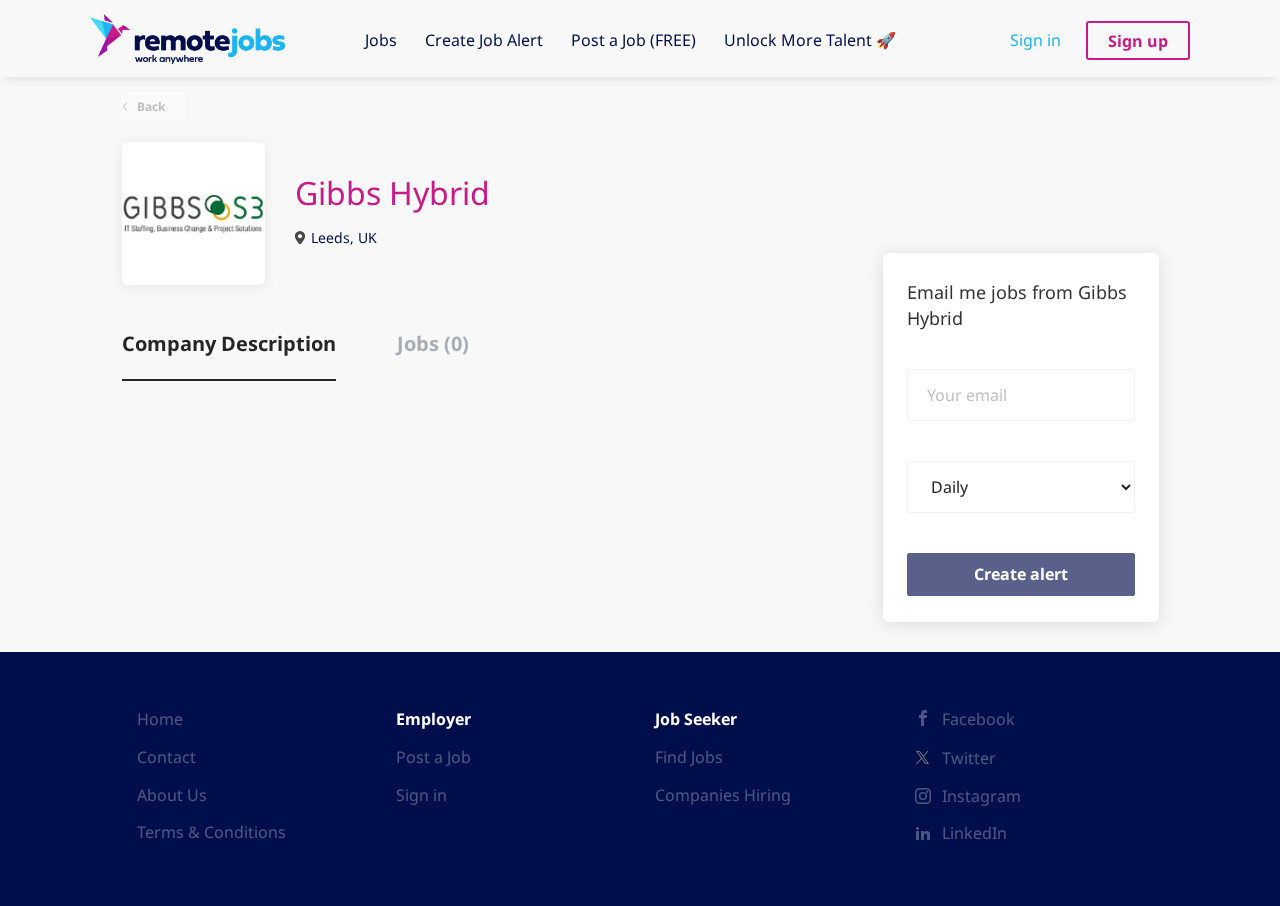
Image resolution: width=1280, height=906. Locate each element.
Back (149, 106)
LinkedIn (974, 833)
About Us (172, 795)
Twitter (969, 758)
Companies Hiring (723, 795)
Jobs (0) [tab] (433, 343)
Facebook (978, 719)
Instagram (981, 796)
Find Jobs (689, 757)
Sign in (1035, 40)
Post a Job (433, 757)
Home (160, 719)
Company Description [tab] (229, 343)
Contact (166, 757)
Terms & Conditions (211, 832)
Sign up (1138, 41)
